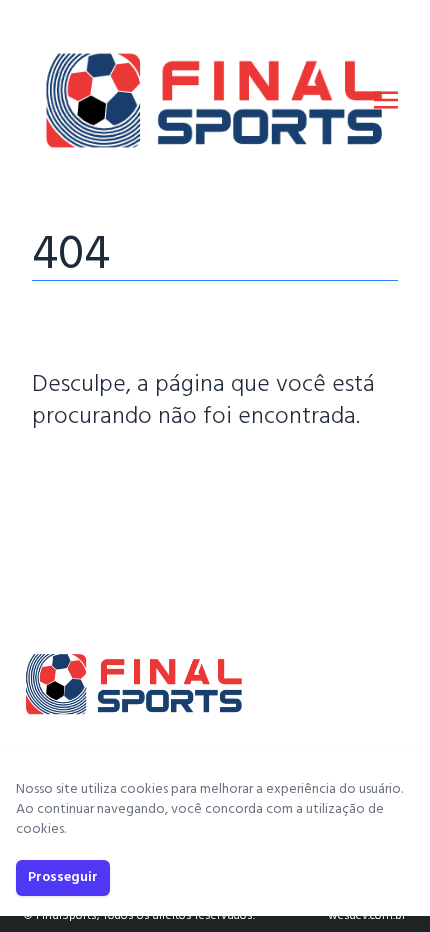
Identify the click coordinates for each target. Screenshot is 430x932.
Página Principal (100, 477)
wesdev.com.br (367, 916)
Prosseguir (63, 877)
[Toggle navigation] (386, 100)
